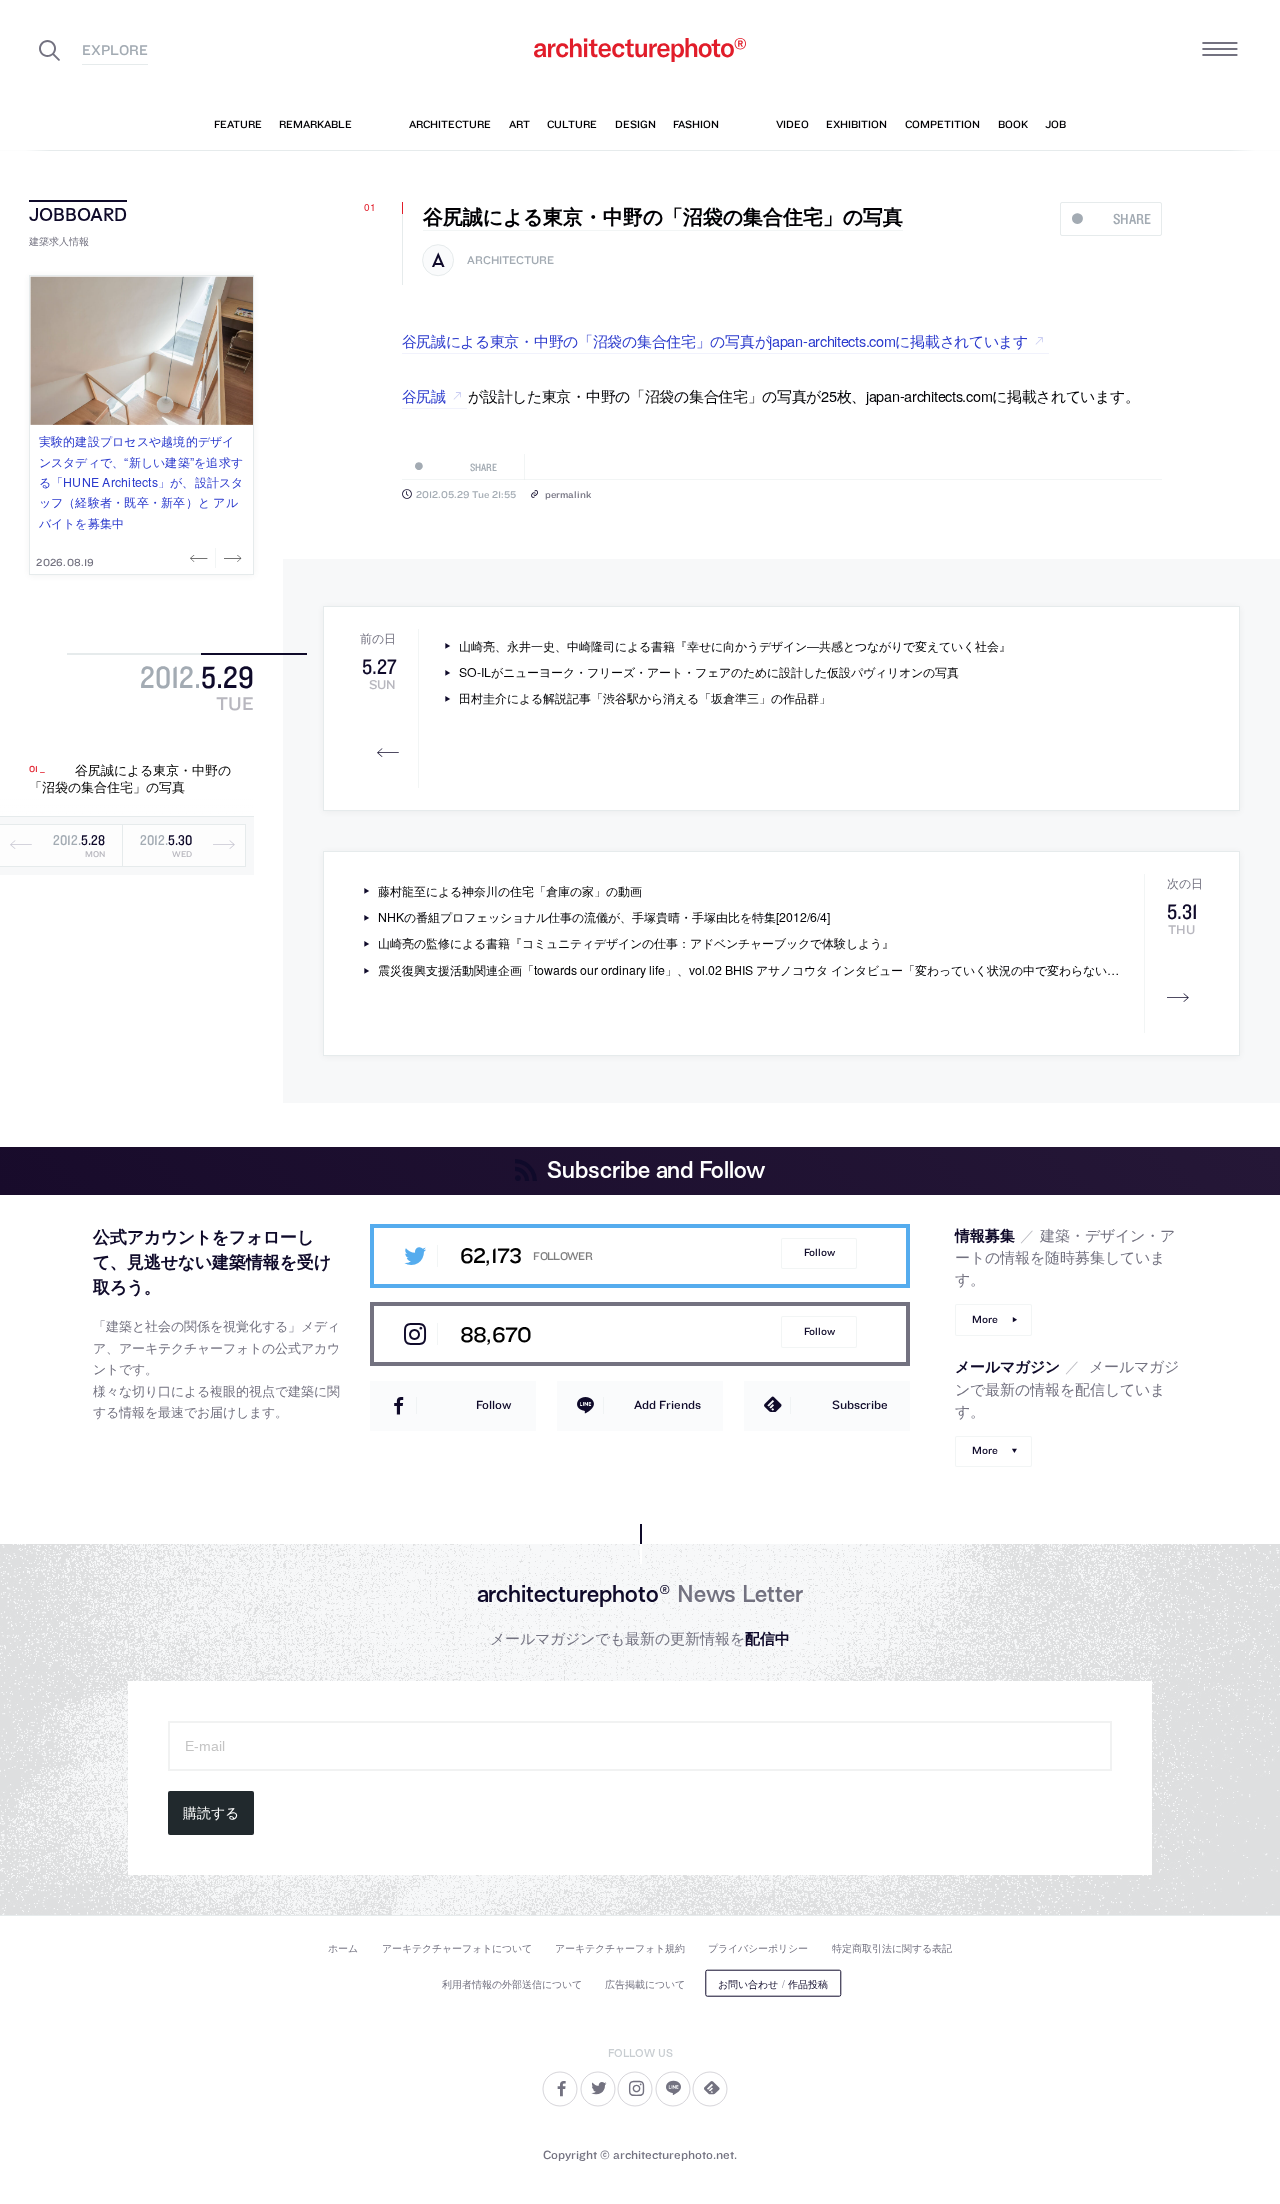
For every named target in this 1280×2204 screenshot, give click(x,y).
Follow (819, 1252)
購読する (211, 1813)
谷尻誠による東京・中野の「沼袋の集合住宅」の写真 (130, 778)
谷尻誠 (424, 395)
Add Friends (667, 1404)
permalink (568, 494)
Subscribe (860, 1404)
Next (231, 558)
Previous (201, 558)
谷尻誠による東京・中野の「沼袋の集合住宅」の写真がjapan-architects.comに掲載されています (715, 340)
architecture (510, 260)
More (985, 1319)
